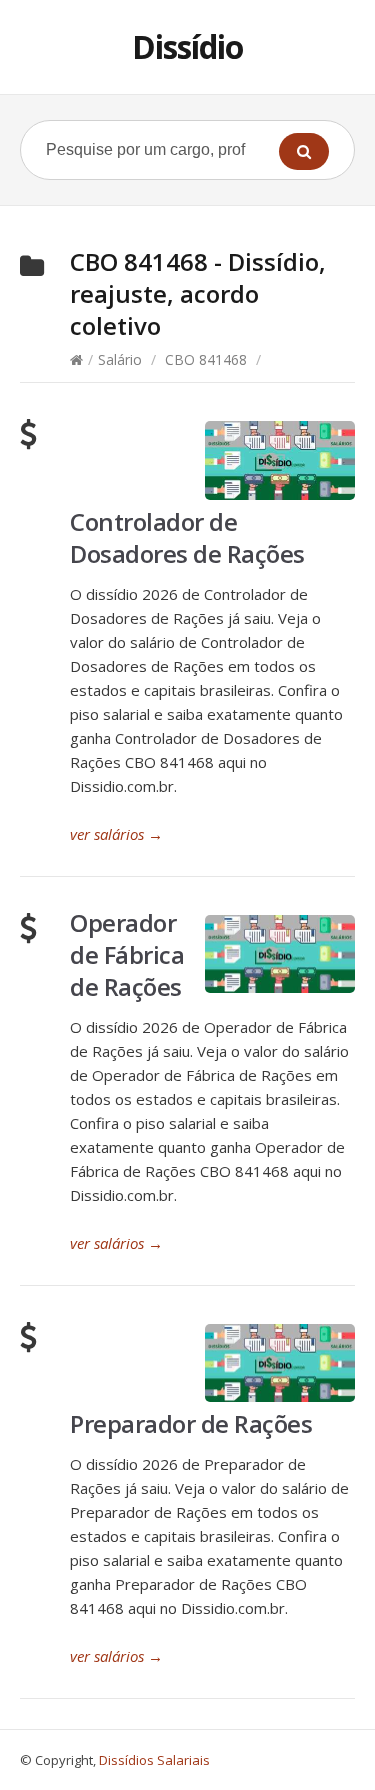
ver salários (116, 834)
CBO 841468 (206, 359)
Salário (120, 359)
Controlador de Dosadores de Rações (187, 537)
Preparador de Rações (191, 1423)
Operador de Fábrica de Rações (127, 954)
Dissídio (187, 46)
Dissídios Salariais (154, 1760)
